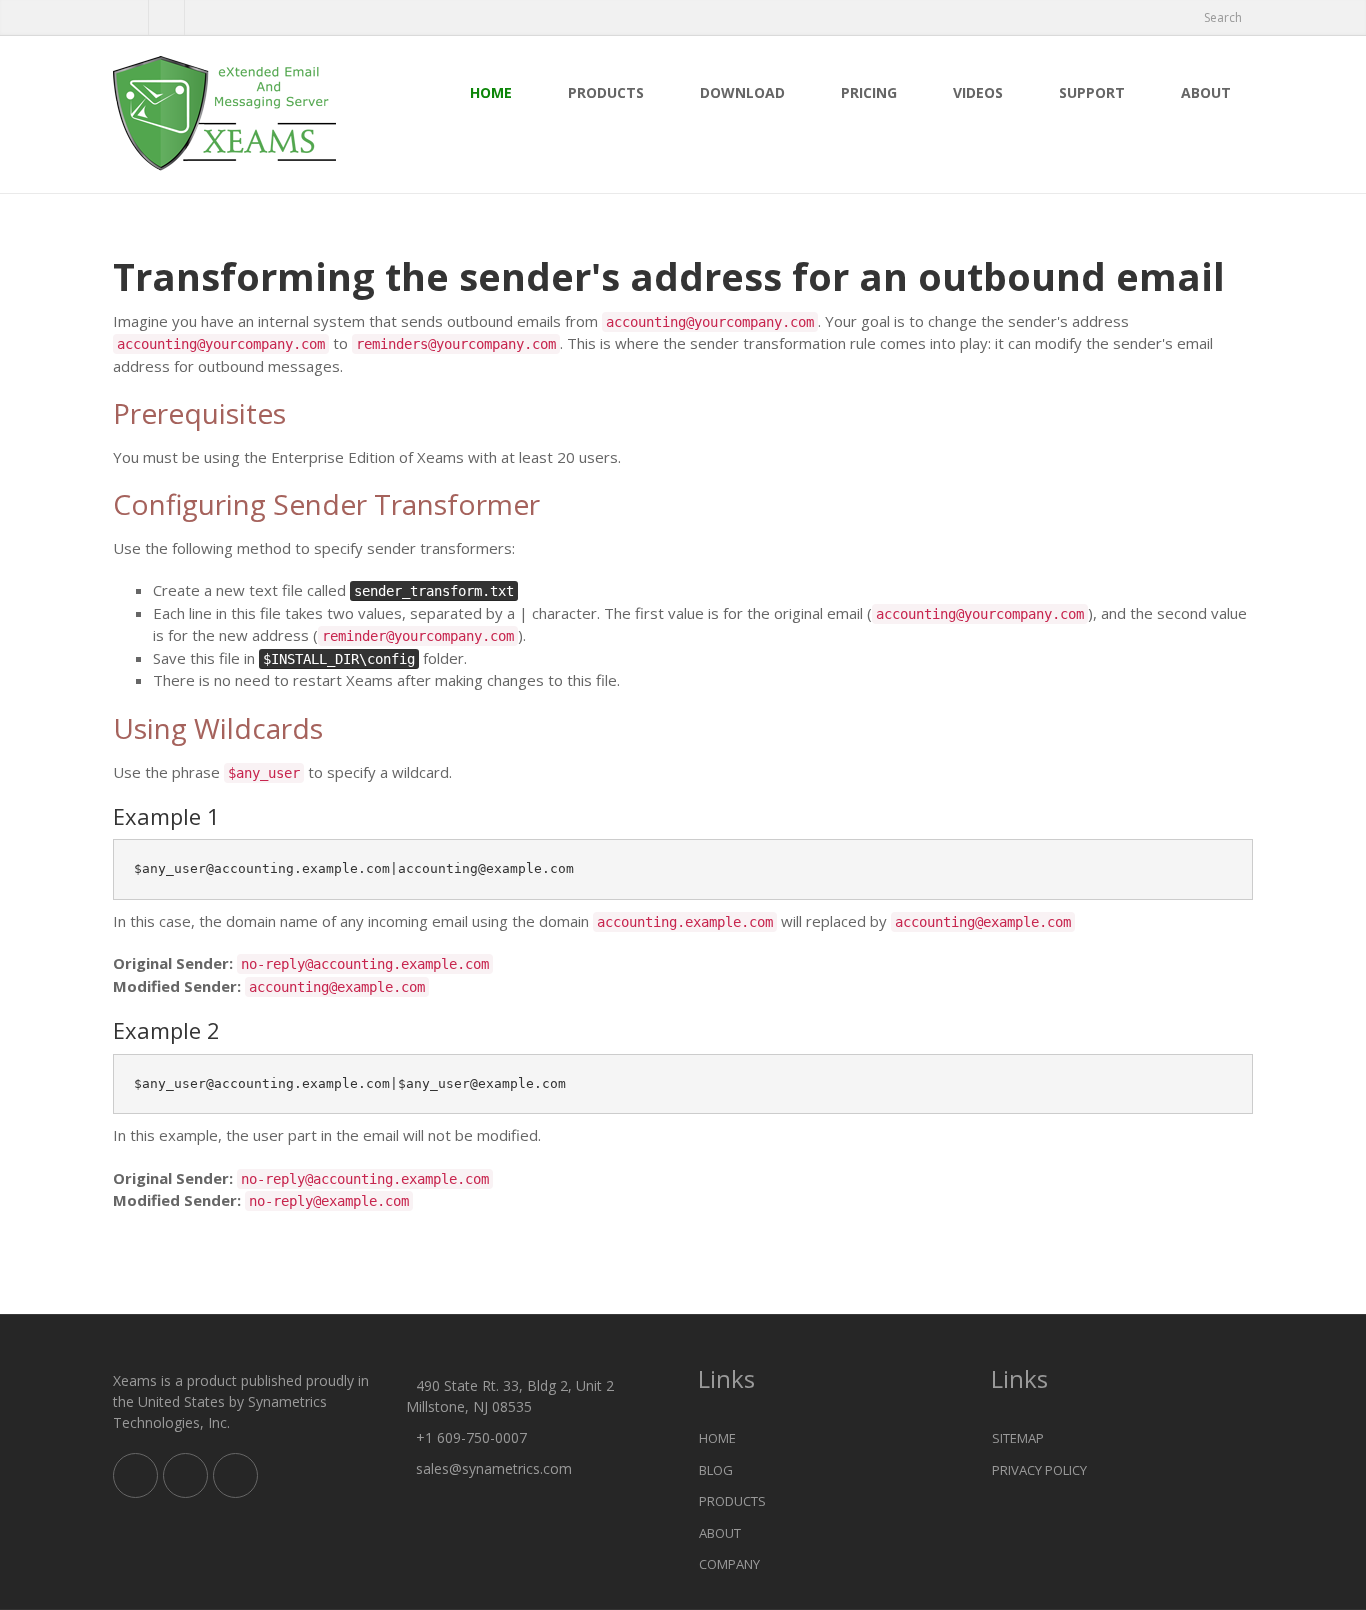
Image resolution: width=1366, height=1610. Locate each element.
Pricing (869, 92)
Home (491, 92)
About (1206, 92)
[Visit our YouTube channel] (202, 18)
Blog (716, 1470)
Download (742, 92)
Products (606, 92)
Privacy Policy (1039, 1470)
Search (1223, 17)
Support (1092, 92)
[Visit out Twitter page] (130, 18)
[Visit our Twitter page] (185, 1475)
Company (729, 1564)
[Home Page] (244, 114)
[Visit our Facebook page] (166, 18)
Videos (978, 92)
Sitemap (1018, 1438)
